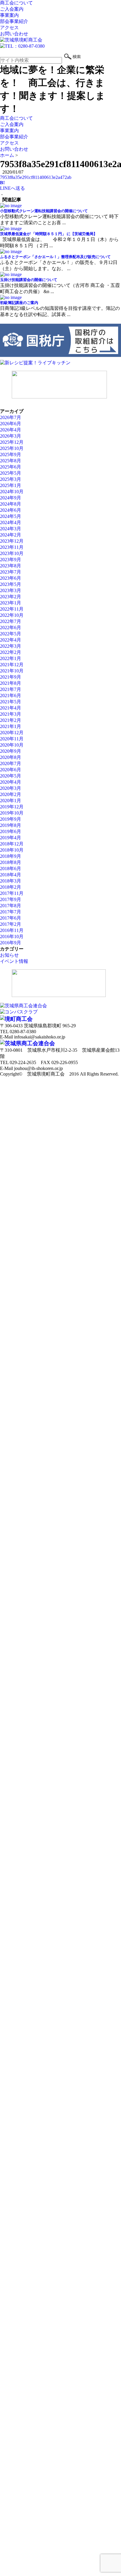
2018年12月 (12, 844)
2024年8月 (11, 504)
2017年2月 (11, 924)
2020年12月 (12, 733)
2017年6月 (11, 918)
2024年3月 (11, 529)
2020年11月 (12, 739)
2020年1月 (11, 801)
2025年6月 (11, 467)
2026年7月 (11, 417)
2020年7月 (11, 763)
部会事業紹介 (14, 21)
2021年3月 (11, 714)
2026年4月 (11, 430)
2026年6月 (11, 424)
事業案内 (9, 15)
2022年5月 (11, 634)
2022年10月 (12, 615)
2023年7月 (11, 572)
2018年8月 (11, 862)
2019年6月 (11, 831)
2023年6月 (11, 578)
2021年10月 (12, 671)
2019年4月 (11, 838)
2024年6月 (11, 510)
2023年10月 (12, 553)
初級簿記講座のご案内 (19, 303)
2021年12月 (12, 665)
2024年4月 (11, 522)
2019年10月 (12, 813)
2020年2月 (11, 794)
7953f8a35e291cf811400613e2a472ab (36, 177)
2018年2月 (11, 887)
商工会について (16, 3)
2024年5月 (11, 516)
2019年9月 (11, 819)
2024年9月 (11, 498)
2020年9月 (11, 751)
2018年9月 (11, 856)
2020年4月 (11, 782)
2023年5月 (11, 584)
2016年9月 (11, 943)
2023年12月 (12, 541)
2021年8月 (11, 683)
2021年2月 (11, 720)
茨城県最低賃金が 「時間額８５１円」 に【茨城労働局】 (49, 234)
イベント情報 (14, 961)
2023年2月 (11, 597)
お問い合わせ (14, 34)
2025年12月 (12, 442)
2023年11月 (12, 547)
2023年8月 (11, 566)
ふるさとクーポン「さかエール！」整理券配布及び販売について (55, 257)
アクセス (9, 28)
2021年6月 (11, 695)
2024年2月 (11, 535)
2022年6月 (11, 628)
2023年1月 (11, 603)
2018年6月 (11, 869)
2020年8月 (11, 757)
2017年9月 (11, 899)
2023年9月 (11, 560)
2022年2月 (11, 652)
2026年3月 (11, 436)
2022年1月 (11, 658)
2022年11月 (12, 609)
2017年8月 (11, 906)
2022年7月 (11, 621)
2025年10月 (12, 448)
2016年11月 (12, 930)
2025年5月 (11, 473)
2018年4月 (11, 875)
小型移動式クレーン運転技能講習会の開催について (44, 211)
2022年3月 (11, 646)
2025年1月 (11, 485)
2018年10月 (12, 850)
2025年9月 (11, 454)
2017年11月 (12, 893)
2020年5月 (11, 776)
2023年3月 (11, 590)
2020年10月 (12, 745)
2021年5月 (11, 702)
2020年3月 (11, 788)
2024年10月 (12, 492)
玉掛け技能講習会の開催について (29, 280)
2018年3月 (11, 881)
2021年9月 (11, 677)
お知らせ (9, 955)
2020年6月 (11, 770)
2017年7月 (11, 912)
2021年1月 (11, 726)
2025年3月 (11, 479)
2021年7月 (11, 689)
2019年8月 (11, 825)
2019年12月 (12, 807)
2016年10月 (12, 936)
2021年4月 (11, 708)
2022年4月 (11, 640)
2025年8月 (11, 461)
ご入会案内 (12, 9)
